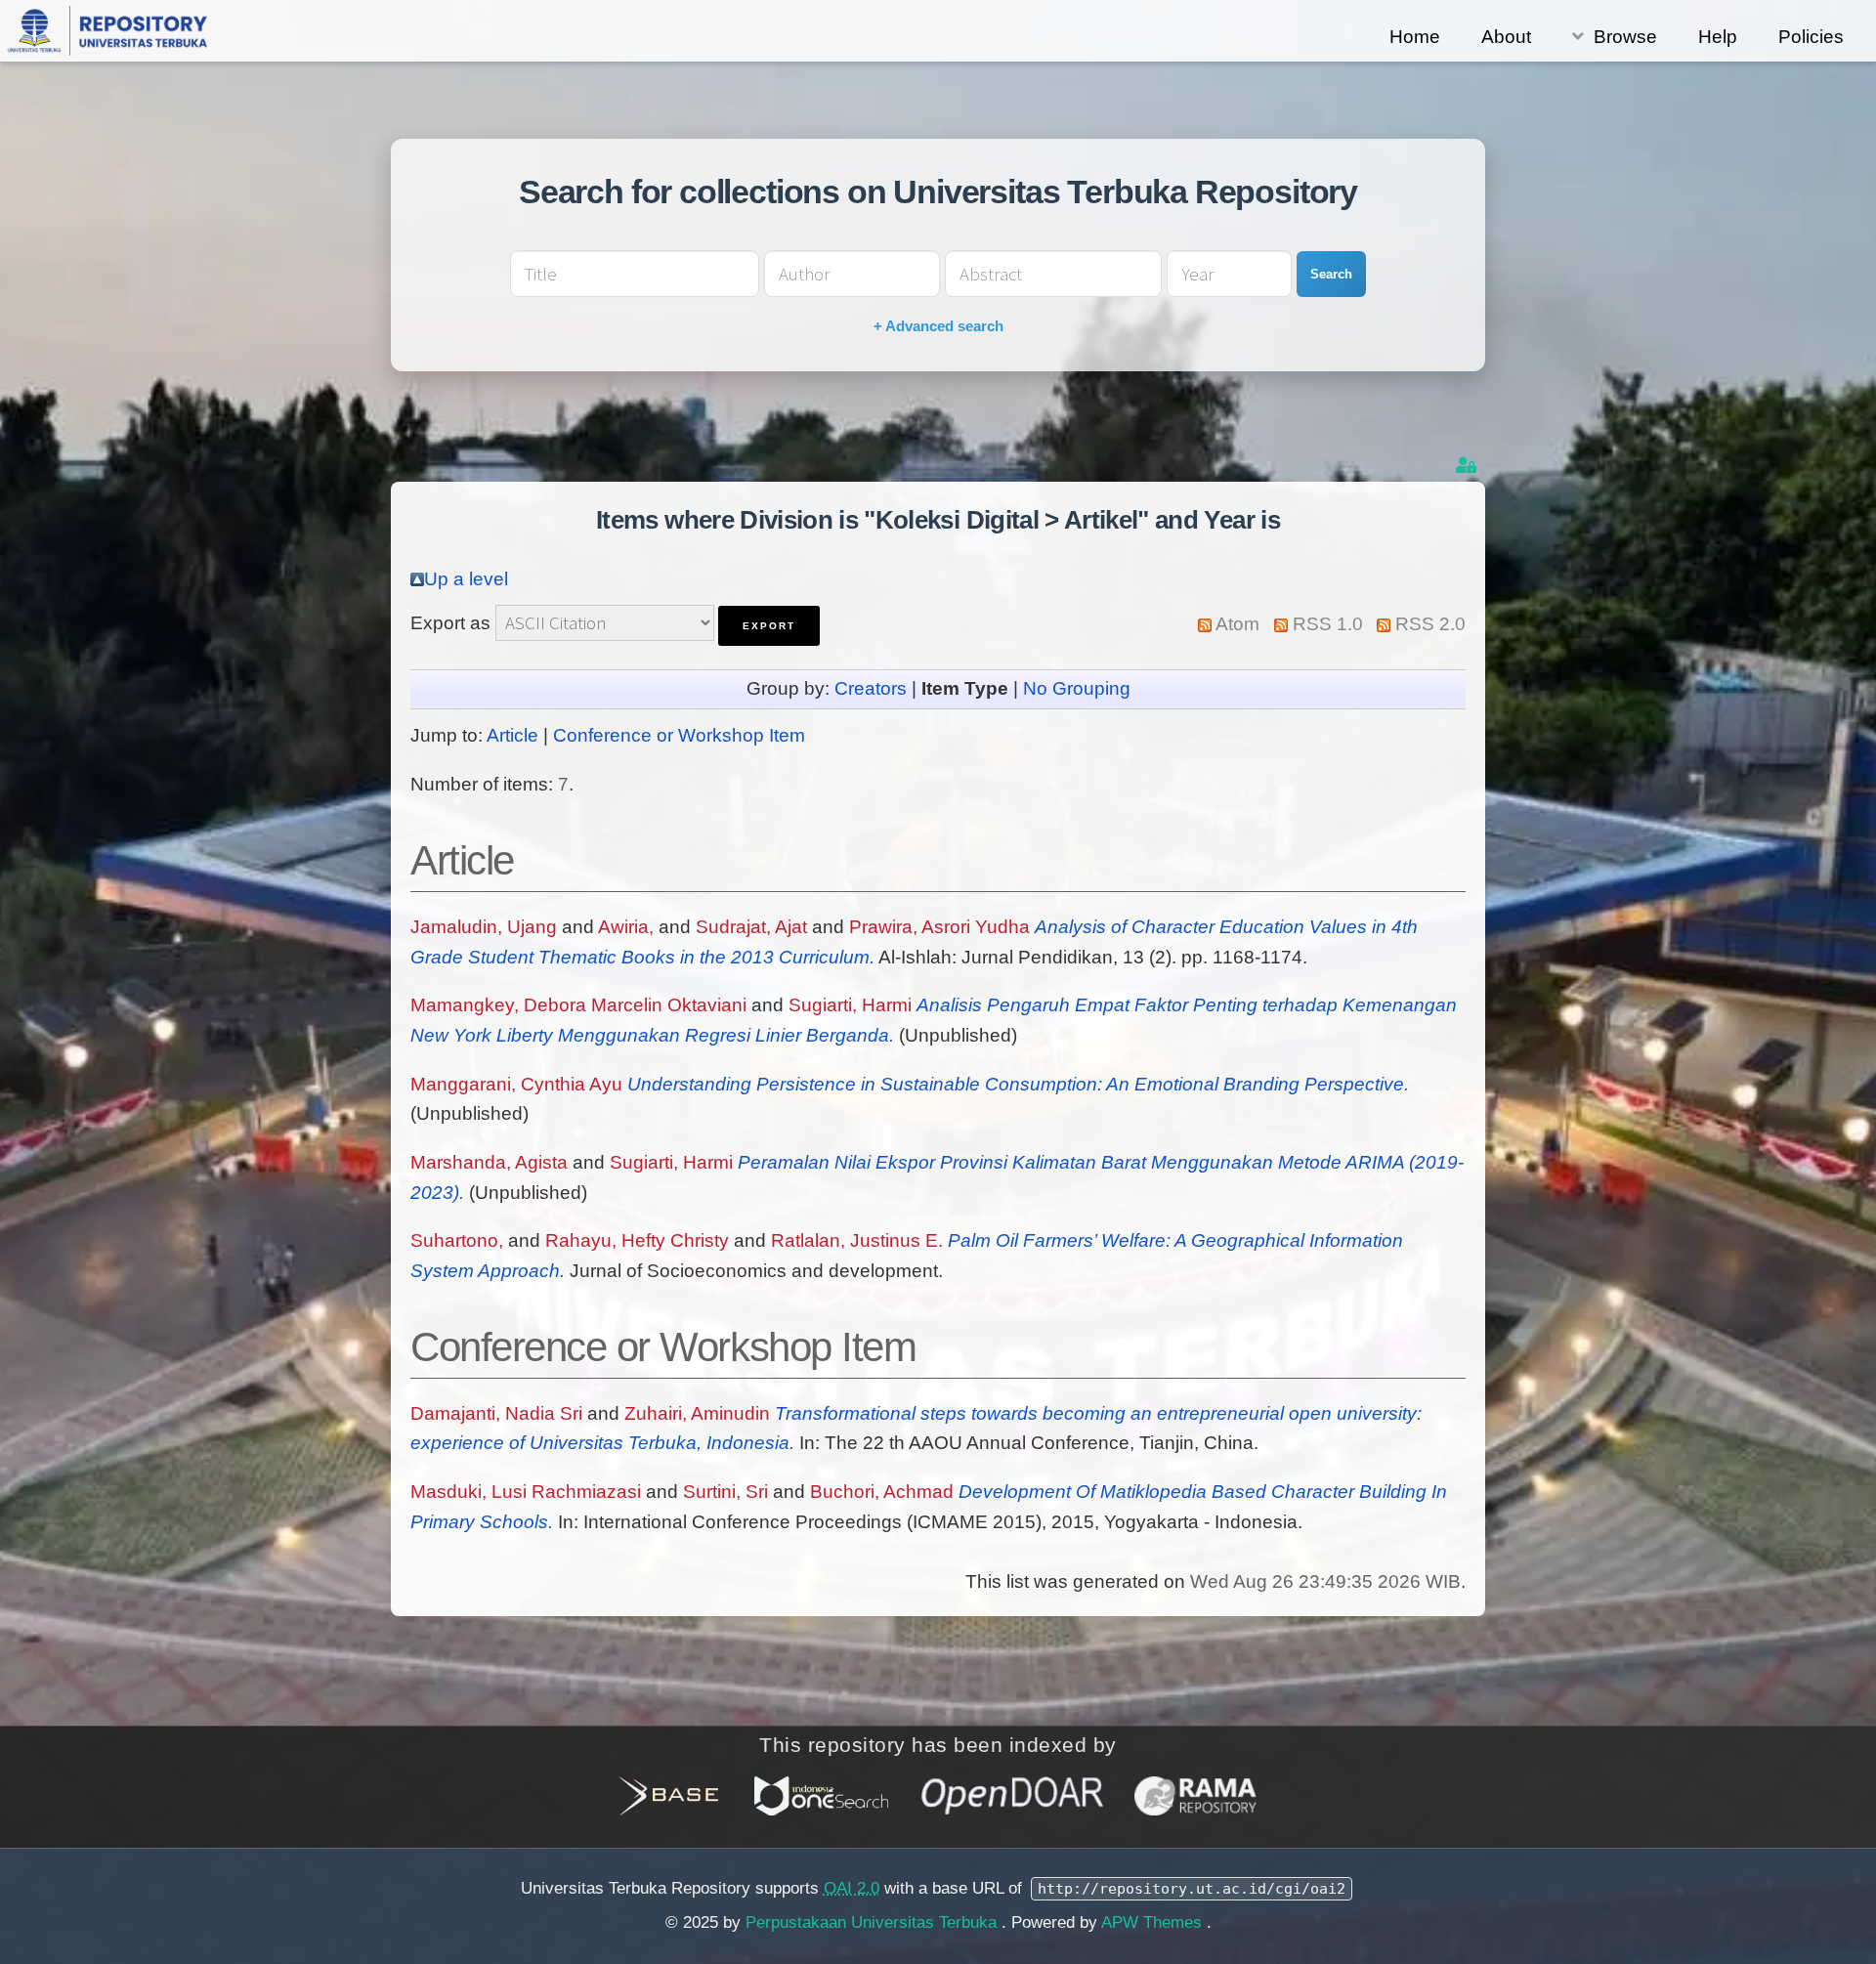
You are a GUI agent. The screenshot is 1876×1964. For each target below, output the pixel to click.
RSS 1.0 (1328, 624)
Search (1331, 274)
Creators (871, 688)
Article (512, 735)
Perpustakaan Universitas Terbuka (874, 1922)
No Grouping (1077, 688)
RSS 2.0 (1430, 624)
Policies (1811, 37)
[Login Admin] (1468, 466)
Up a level (466, 579)
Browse (1625, 37)
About (1506, 37)
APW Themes (1154, 1922)
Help (1718, 37)
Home (1415, 37)
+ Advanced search (938, 326)
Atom (1237, 624)
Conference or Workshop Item (679, 735)
